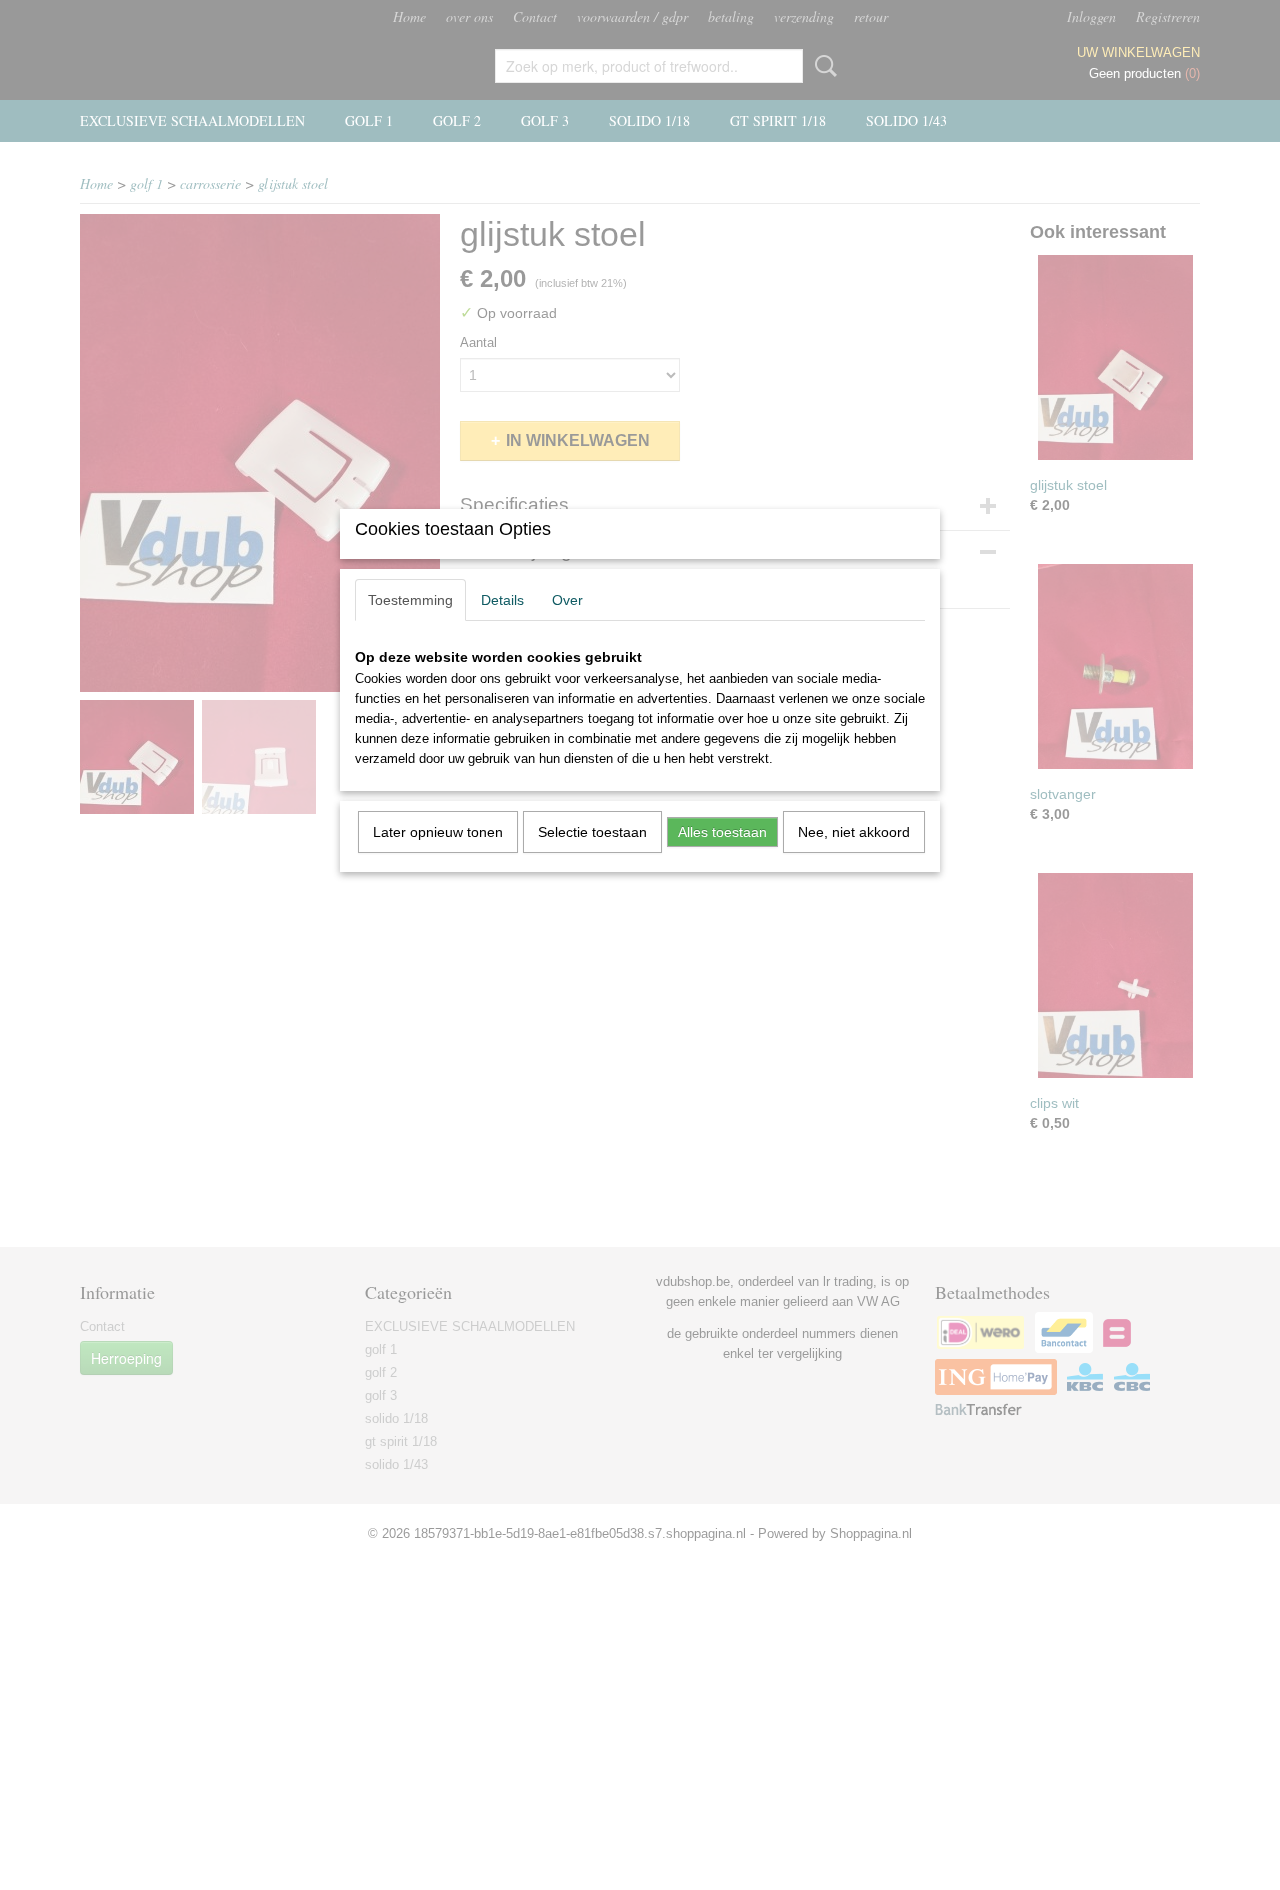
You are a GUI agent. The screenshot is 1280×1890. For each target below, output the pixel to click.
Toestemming (410, 600)
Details (502, 600)
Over (567, 600)
